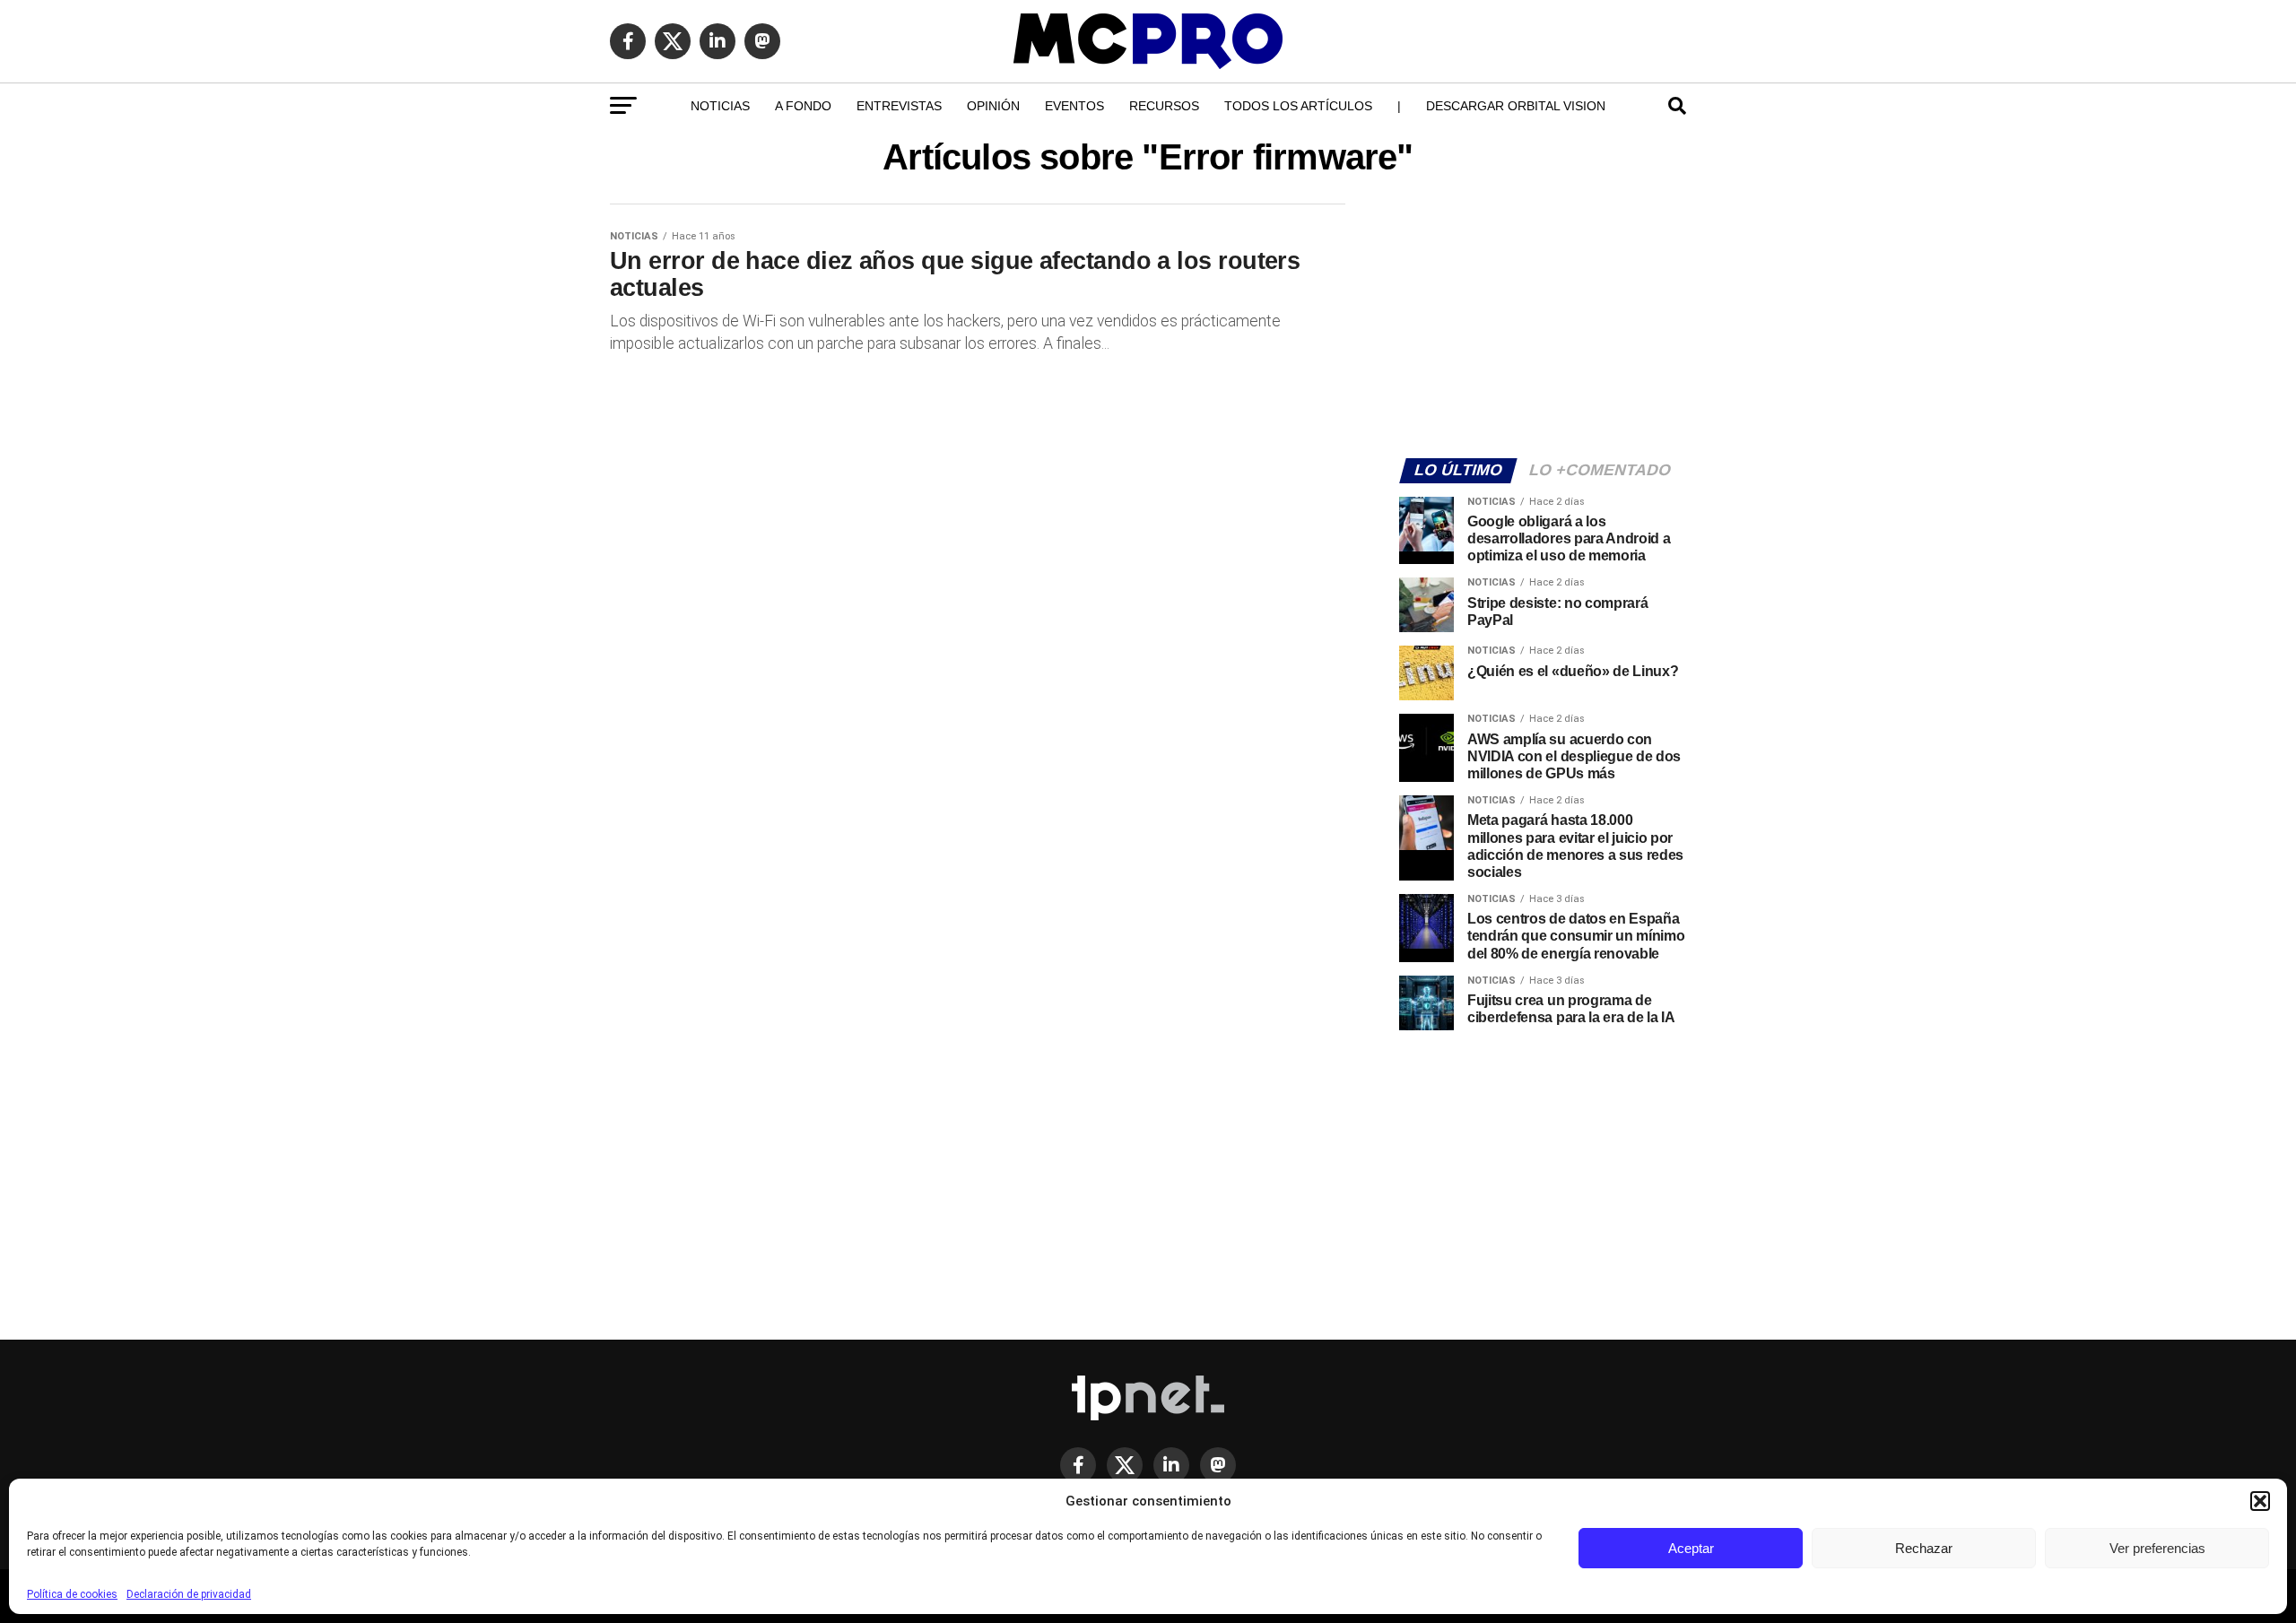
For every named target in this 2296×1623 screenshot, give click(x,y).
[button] (2260, 1501)
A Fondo (803, 106)
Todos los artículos (1298, 106)
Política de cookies (72, 1594)
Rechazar (1924, 1548)
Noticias (720, 106)
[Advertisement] (1543, 319)
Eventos (1074, 106)
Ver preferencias (2157, 1548)
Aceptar (1691, 1548)
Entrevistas (899, 106)
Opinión (993, 106)
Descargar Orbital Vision (1516, 106)
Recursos (1164, 106)
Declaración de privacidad (189, 1594)
